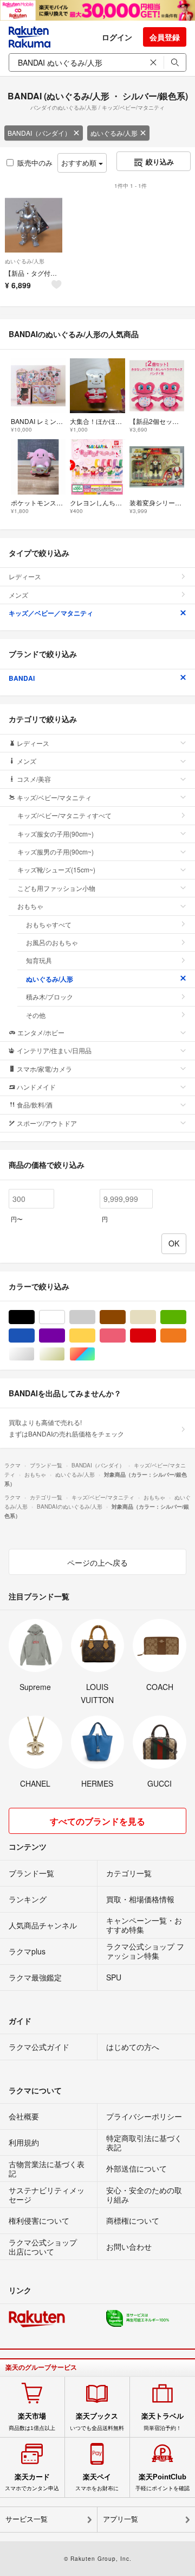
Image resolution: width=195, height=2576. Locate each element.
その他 (36, 1015)
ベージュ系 (156, 1317)
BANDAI (22, 678)
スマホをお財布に (97, 2482)
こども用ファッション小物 (56, 888)
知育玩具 (39, 960)
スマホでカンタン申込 (32, 2482)
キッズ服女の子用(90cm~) (56, 834)
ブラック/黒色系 (34, 1317)
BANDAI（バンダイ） (39, 133)
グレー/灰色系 (95, 1317)
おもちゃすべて (49, 924)
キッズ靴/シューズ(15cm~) (56, 869)
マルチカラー (95, 1354)
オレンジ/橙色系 (186, 1336)
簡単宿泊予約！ (162, 2421)
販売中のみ (35, 163)
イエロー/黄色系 (95, 1336)
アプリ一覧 (121, 2519)
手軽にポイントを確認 (162, 2482)
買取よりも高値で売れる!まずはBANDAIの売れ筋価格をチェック (66, 1428)
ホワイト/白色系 (65, 1317)
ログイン (117, 37)
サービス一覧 (27, 2519)
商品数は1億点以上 (32, 2421)
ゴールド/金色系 (65, 1354)
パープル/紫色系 (65, 1336)
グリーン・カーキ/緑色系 (186, 1317)
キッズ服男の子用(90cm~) (56, 852)
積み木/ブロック (50, 996)
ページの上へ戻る (97, 1562)
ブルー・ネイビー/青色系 (34, 1336)
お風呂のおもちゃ (52, 942)
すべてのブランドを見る (97, 1821)
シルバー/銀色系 (34, 1354)
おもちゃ (30, 906)
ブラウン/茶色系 (125, 1317)
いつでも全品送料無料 (97, 2421)
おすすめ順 (80, 163)
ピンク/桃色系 (125, 1336)
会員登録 (165, 37)
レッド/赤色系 (156, 1336)
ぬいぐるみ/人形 (114, 133)
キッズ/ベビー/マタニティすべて (64, 815)
